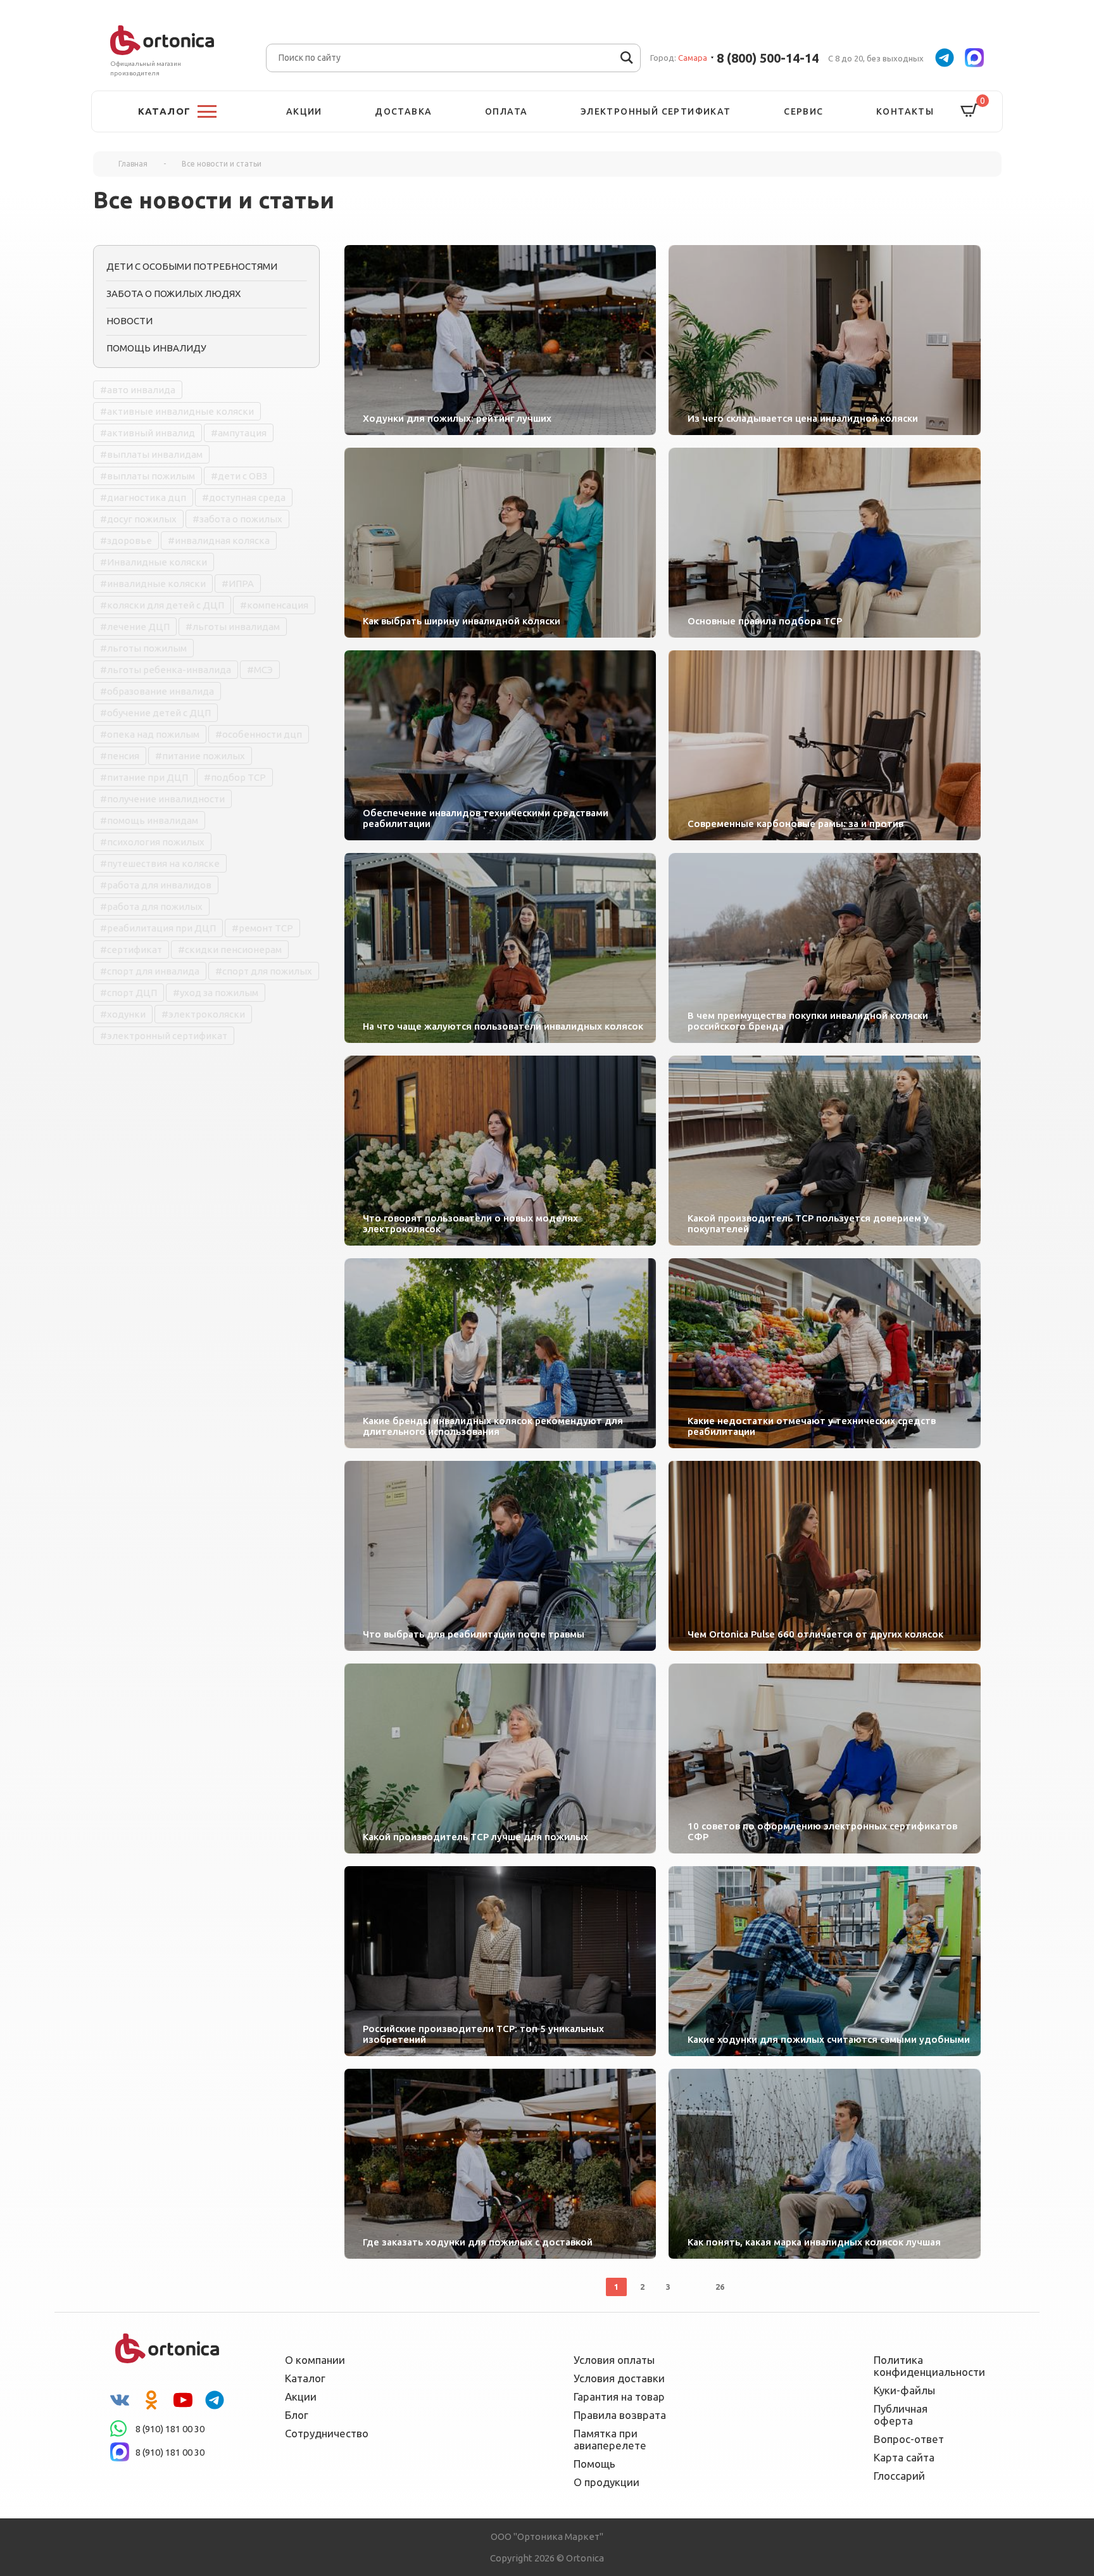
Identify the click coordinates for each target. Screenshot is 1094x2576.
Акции (304, 111)
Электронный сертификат (656, 111)
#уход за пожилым (216, 993)
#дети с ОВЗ (239, 476)
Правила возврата (620, 2415)
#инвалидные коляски (153, 584)
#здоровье (126, 540)
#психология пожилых (152, 842)
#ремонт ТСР (262, 928)
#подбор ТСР (235, 777)
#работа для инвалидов (156, 885)
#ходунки (123, 1014)
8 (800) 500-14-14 (768, 58)
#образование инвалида (157, 691)
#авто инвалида (138, 390)
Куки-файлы (904, 2390)
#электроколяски (203, 1014)
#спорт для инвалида (150, 971)
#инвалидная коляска (219, 540)
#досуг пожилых (138, 519)
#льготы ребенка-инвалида (166, 670)
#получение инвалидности (162, 799)
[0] (969, 111)
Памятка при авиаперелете (610, 2439)
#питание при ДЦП (144, 777)
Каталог (305, 2378)
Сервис (803, 111)
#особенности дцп (259, 734)
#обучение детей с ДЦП (155, 713)
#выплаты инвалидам (151, 454)
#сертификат (131, 950)
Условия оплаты (614, 2360)
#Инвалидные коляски (154, 562)
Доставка (403, 111)
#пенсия (120, 756)
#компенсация (274, 605)
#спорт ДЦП (129, 993)
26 (720, 2287)
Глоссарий (899, 2476)
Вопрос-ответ (909, 2439)
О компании (315, 2360)
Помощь (594, 2464)
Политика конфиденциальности (921, 2366)
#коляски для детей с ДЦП (162, 605)
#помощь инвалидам (149, 820)
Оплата (506, 111)
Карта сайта (904, 2457)
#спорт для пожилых (264, 971)
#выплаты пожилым (148, 476)
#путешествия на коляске (160, 863)
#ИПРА (238, 584)
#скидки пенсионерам (230, 950)
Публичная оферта (901, 2415)
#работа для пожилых (151, 906)
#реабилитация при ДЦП (158, 928)
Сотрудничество (327, 2433)
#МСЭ (260, 670)
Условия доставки (619, 2378)
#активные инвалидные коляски (177, 411)
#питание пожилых (200, 756)
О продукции (607, 2482)
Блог (297, 2415)
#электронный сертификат (164, 1036)
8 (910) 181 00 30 (170, 2429)
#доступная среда (244, 497)
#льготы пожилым (143, 648)
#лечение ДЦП (135, 627)
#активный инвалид (148, 433)
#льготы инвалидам (233, 627)
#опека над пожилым (150, 734)
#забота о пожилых (237, 519)
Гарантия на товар (619, 2396)
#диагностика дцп (143, 497)
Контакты (905, 111)
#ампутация (239, 433)
